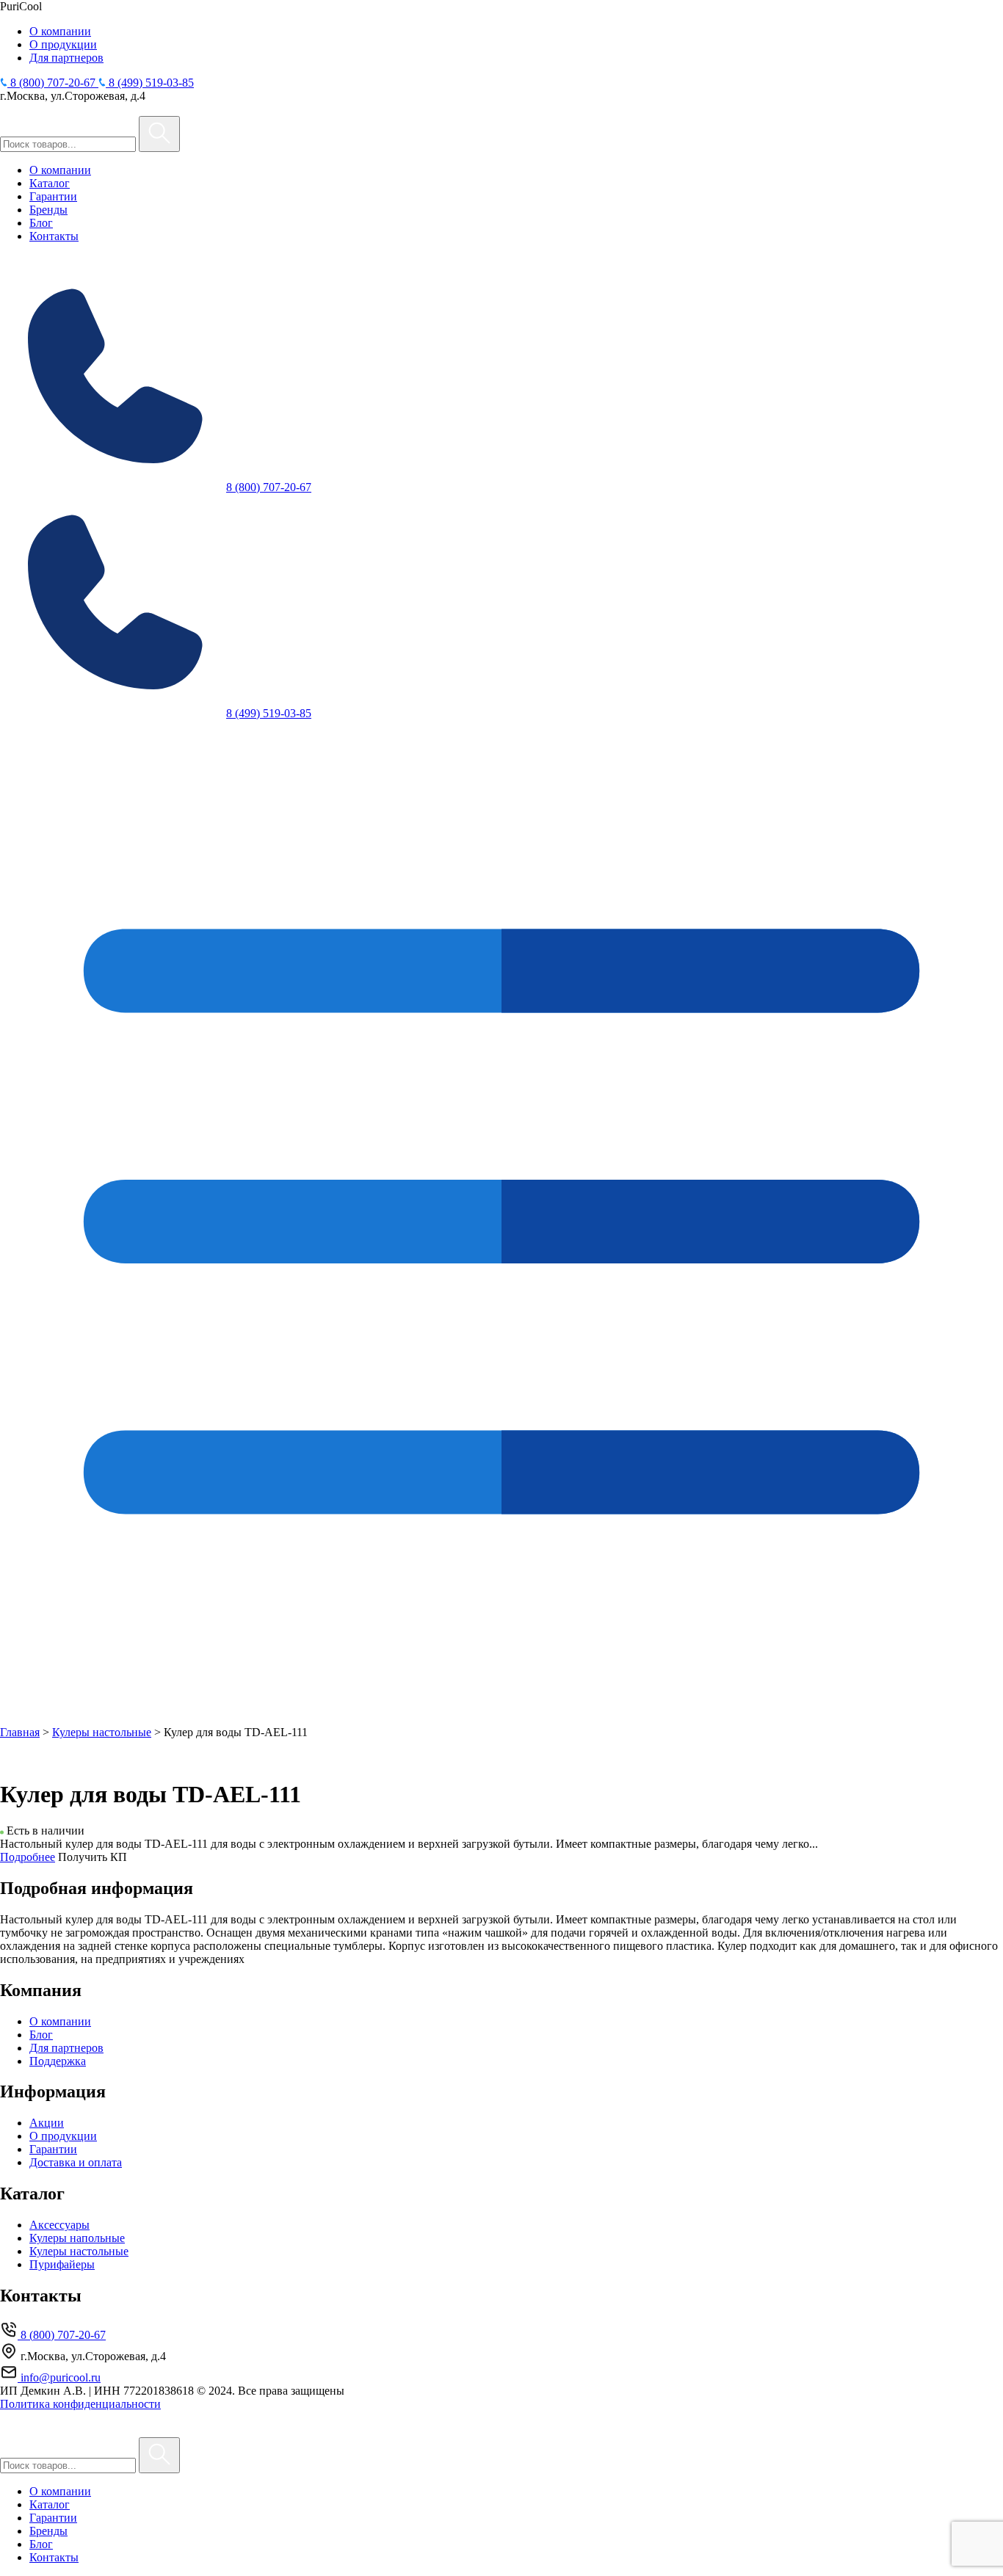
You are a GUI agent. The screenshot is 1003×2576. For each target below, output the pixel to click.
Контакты (54, 236)
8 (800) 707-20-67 (269, 487)
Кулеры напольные (77, 2238)
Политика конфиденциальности (80, 2404)
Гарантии (53, 196)
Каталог (50, 183)
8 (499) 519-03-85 (269, 713)
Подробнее (28, 1857)
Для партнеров (66, 58)
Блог (41, 223)
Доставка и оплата (76, 2162)
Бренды (48, 210)
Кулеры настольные (102, 1732)
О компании (60, 31)
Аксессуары (59, 2225)
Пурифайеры (62, 2264)
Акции (47, 2123)
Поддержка (58, 2061)
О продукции (63, 44)
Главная (20, 1732)
